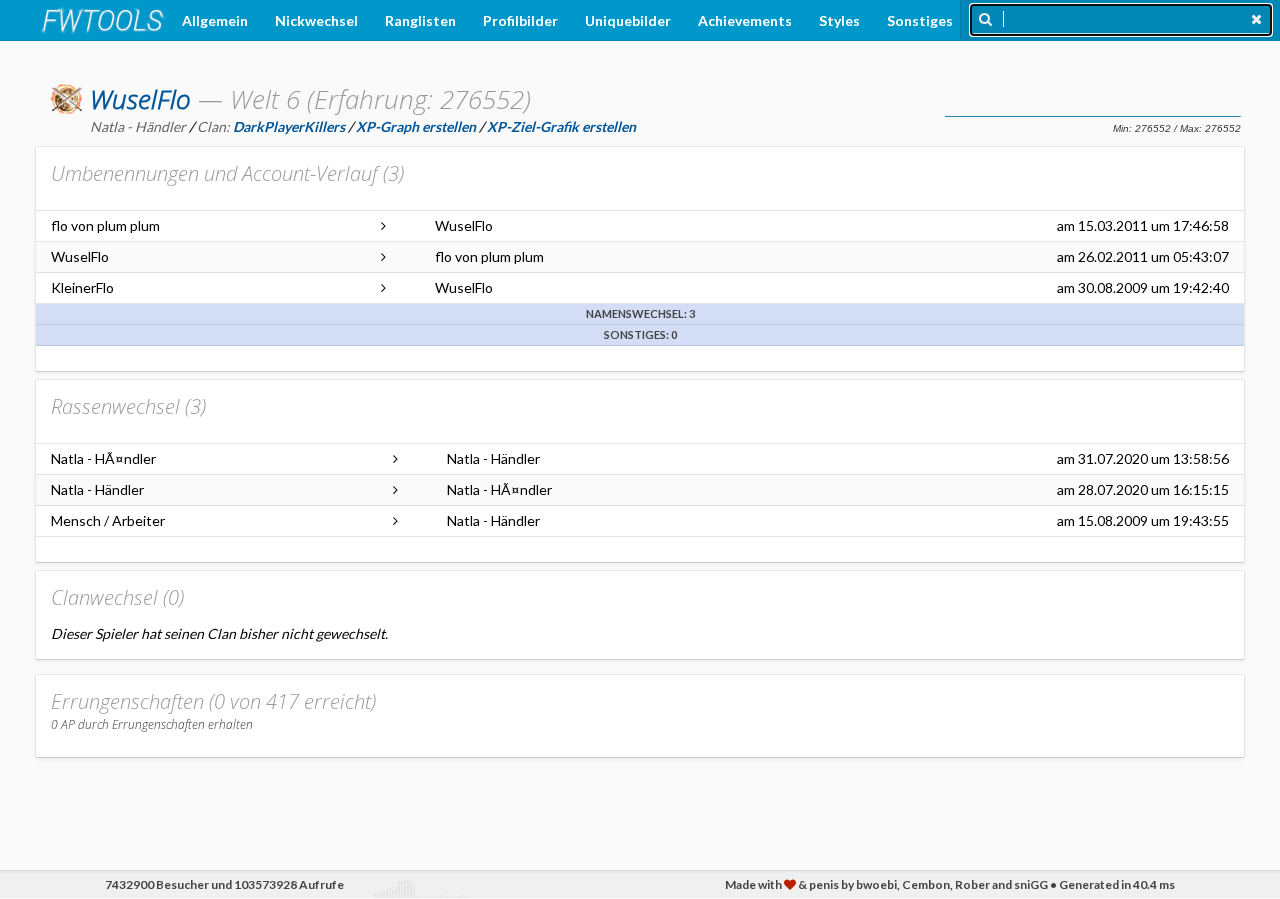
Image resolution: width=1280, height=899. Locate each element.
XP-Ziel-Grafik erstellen (561, 126)
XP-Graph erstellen (416, 126)
